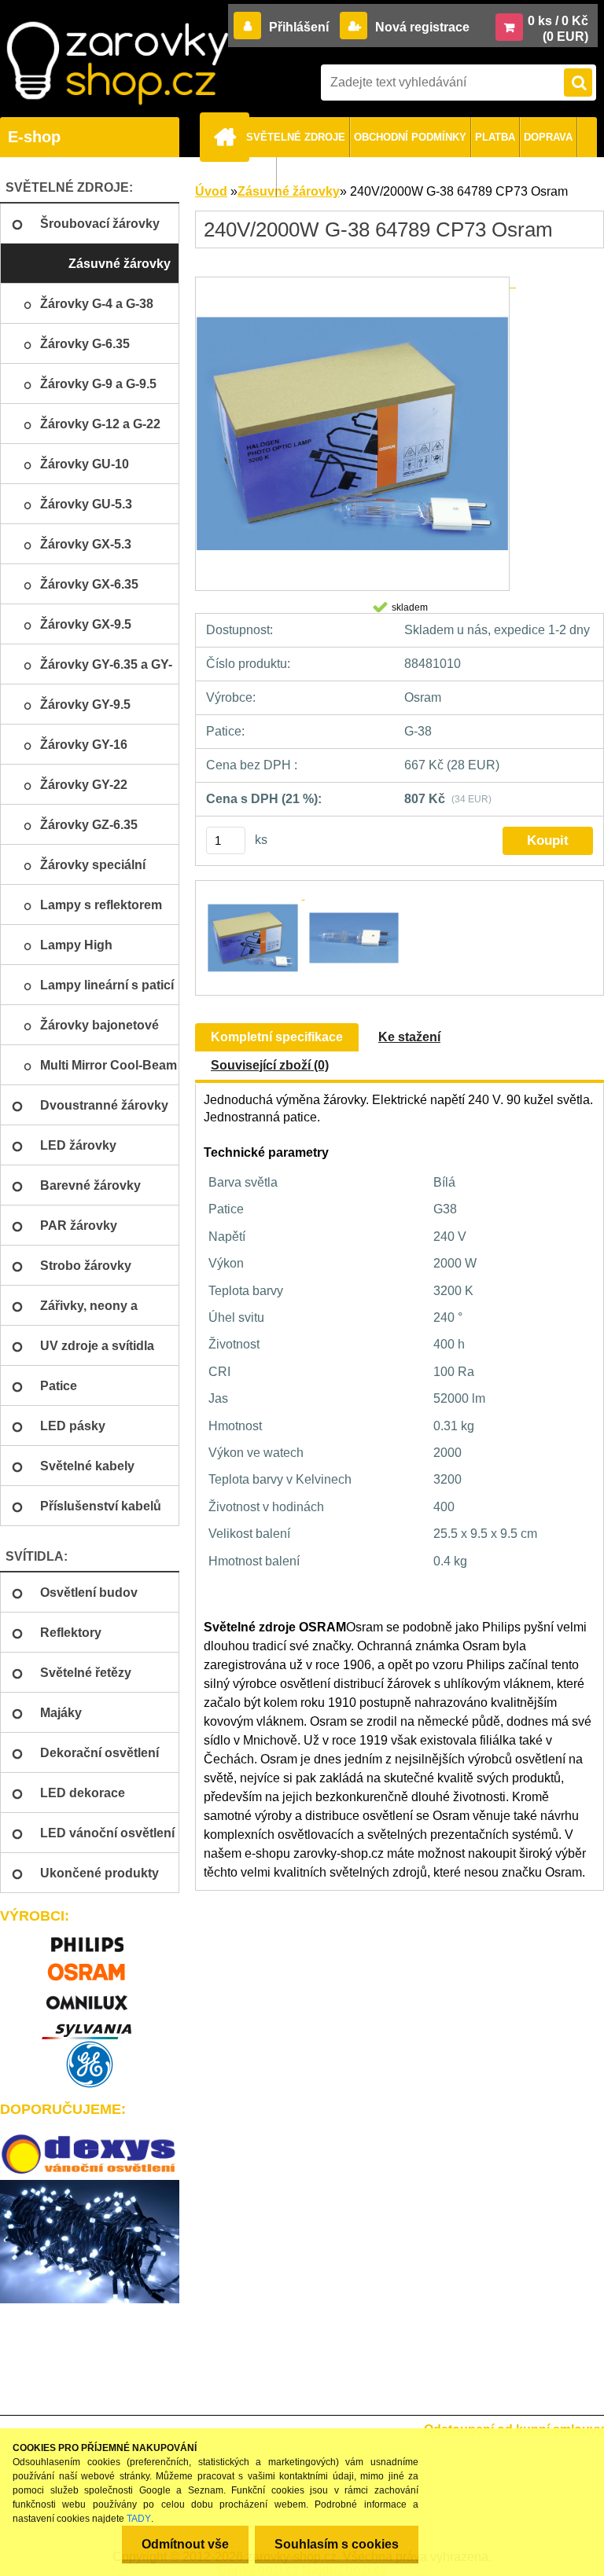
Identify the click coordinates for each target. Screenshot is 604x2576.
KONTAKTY (245, 177)
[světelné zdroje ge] (90, 2064)
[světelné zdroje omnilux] (90, 1996)
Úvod (211, 191)
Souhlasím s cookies (337, 2544)
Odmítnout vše (185, 2544)
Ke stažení (409, 1037)
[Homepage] (227, 137)
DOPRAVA (548, 137)
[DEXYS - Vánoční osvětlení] (90, 2154)
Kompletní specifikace (277, 1037)
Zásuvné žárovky (289, 191)
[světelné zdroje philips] (90, 1938)
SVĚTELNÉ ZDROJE (296, 137)
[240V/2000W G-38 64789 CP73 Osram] (355, 283)
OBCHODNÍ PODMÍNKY (410, 137)
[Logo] (117, 63)
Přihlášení (299, 27)
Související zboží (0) (270, 1065)
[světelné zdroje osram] (90, 1967)
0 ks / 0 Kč (558, 21)
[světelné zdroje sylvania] (90, 2025)
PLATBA (495, 137)
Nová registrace (421, 27)
